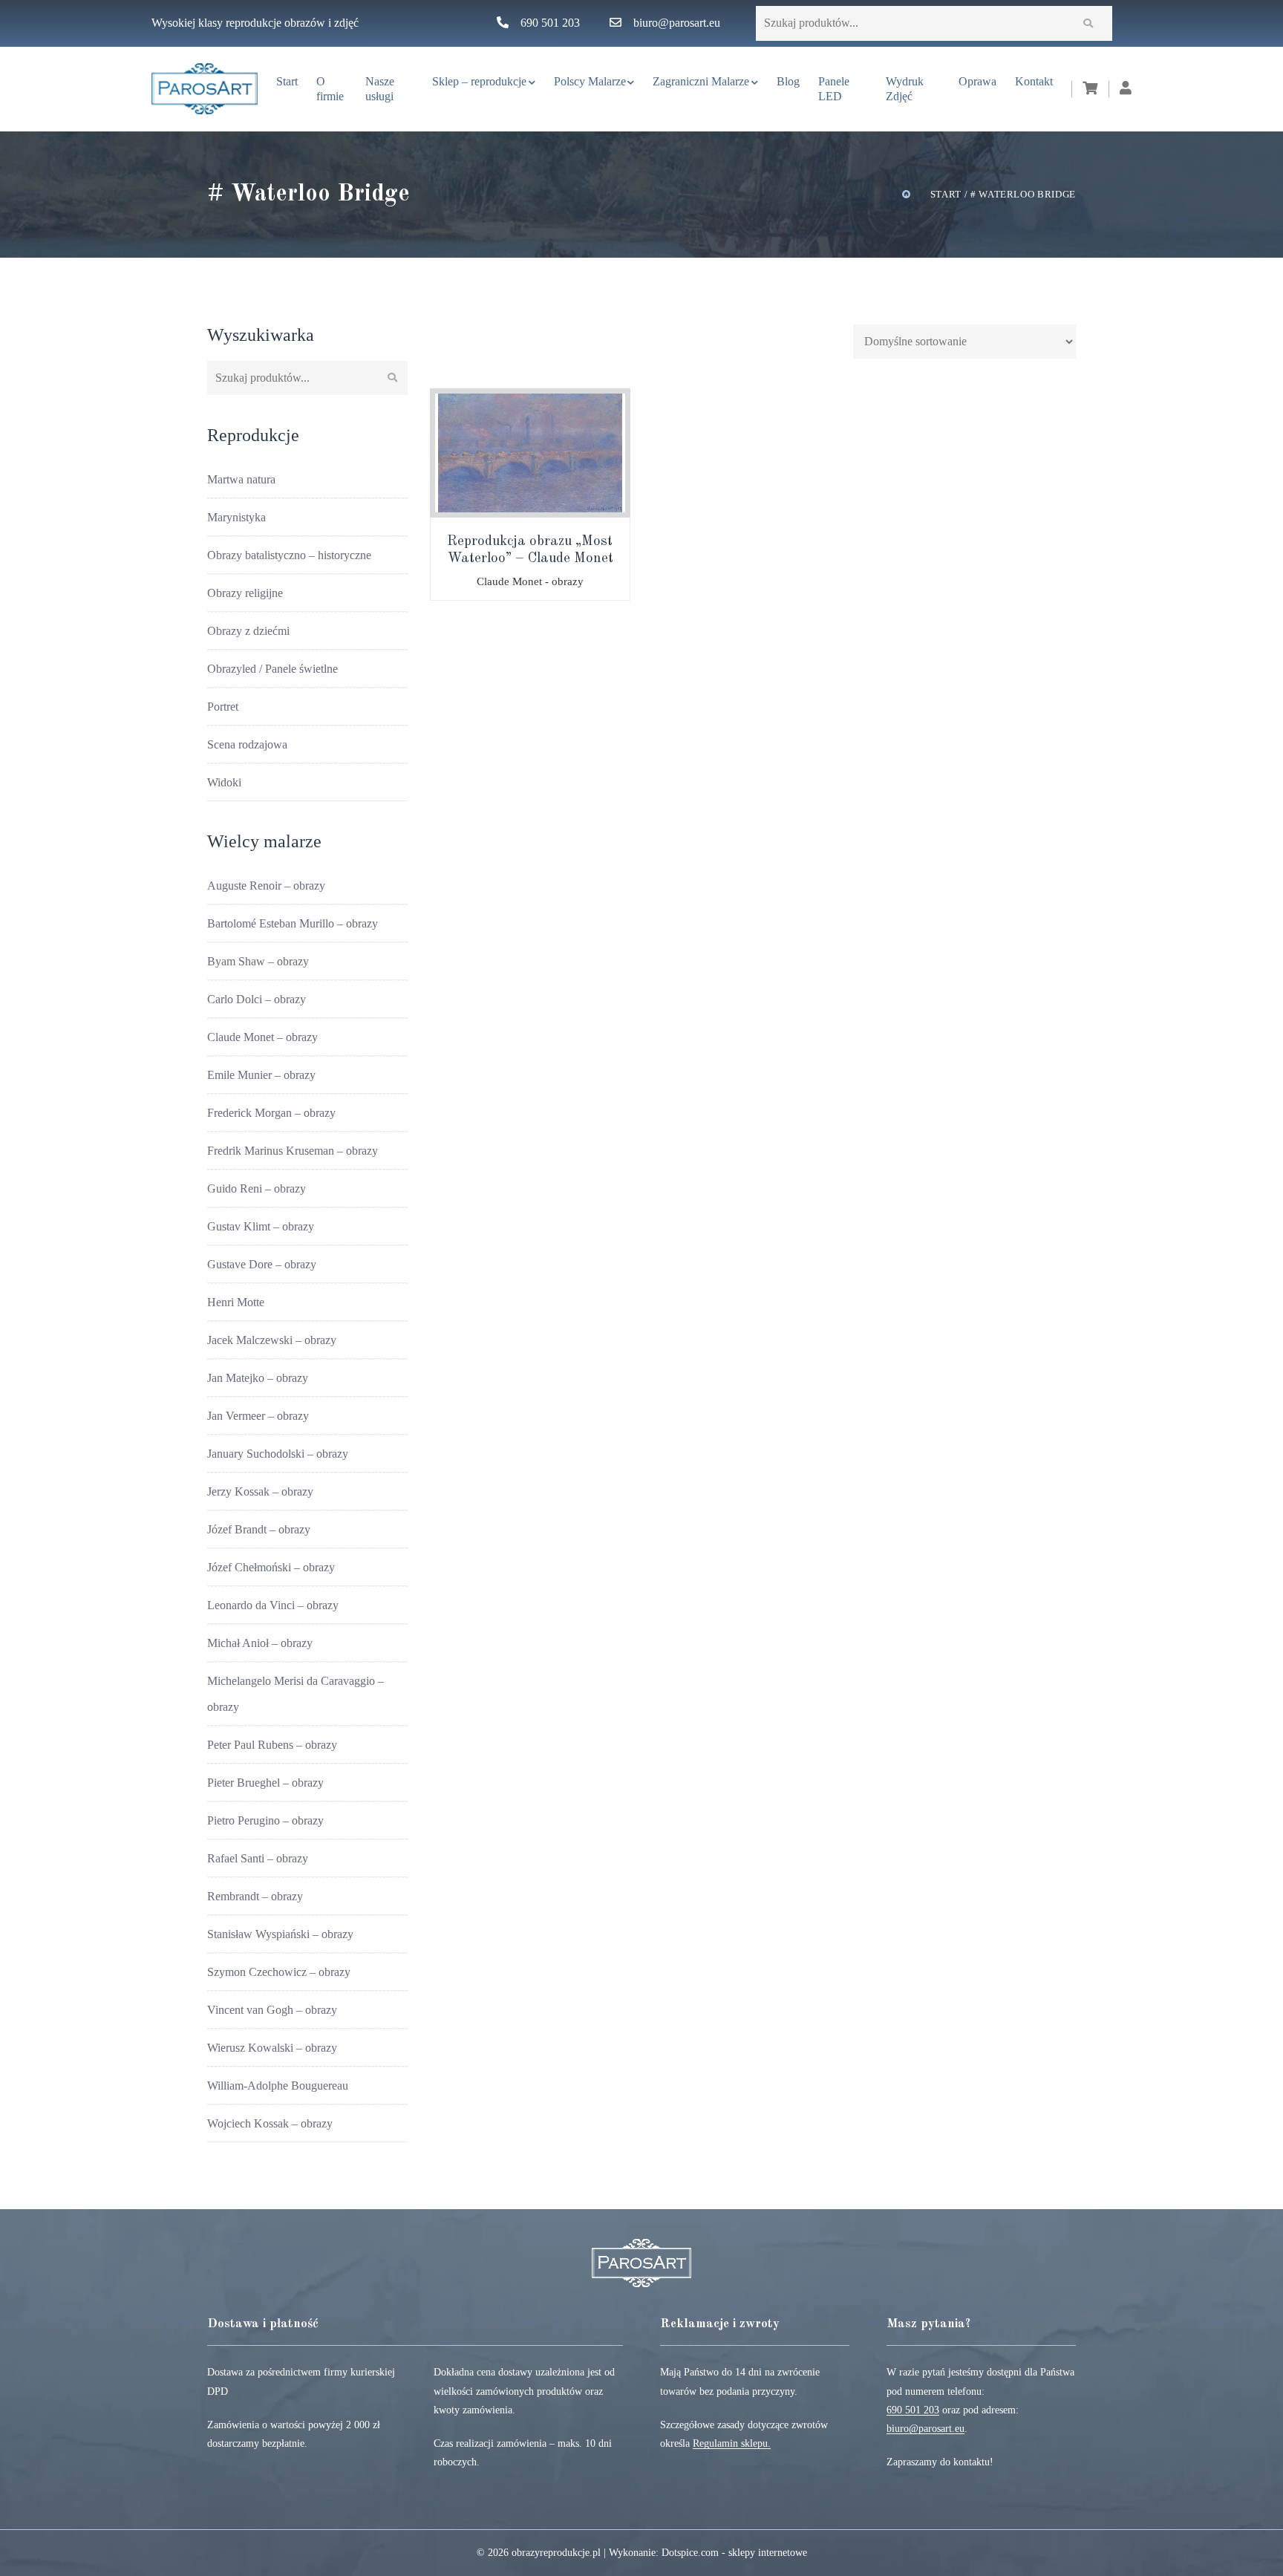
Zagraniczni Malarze (701, 81)
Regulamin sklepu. (732, 2443)
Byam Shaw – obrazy (258, 961)
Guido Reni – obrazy (257, 1188)
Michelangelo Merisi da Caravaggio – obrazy (296, 1694)
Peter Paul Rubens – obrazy (272, 1745)
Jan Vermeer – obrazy (258, 1416)
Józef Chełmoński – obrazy (271, 1567)
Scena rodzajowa (247, 744)
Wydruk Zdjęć (905, 89)
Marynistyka (236, 517)
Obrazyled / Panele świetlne (272, 669)
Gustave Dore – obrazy (262, 1264)
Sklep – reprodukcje (479, 81)
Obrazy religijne (245, 593)
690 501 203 (550, 23)
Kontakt (1034, 81)
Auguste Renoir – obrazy (266, 886)
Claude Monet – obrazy (262, 1037)
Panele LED (834, 89)
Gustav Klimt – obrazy (261, 1226)
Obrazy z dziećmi (248, 631)
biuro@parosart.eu (677, 23)
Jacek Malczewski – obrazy (272, 1340)
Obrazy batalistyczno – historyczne (289, 555)
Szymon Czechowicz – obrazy (279, 1972)
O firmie (330, 89)
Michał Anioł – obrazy (260, 1643)
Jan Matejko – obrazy (258, 1378)
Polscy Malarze (590, 81)
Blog (788, 81)
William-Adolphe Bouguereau (278, 2086)
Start (287, 81)
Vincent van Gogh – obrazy (272, 2010)
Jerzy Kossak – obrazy (260, 1491)
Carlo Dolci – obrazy (257, 999)
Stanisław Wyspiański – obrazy (280, 1934)
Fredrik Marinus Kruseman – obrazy (293, 1151)
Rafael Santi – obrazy (258, 1858)
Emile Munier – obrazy (261, 1075)
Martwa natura (241, 479)
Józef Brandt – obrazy (259, 1529)
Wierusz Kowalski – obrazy (272, 2048)
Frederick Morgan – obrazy (271, 1113)
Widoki (224, 782)
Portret (223, 707)
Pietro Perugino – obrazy (265, 1820)
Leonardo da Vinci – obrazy (273, 1605)
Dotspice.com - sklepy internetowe (734, 2553)
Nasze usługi (380, 89)
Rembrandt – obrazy (255, 1896)
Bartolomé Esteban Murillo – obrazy (293, 923)
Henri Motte (236, 1302)
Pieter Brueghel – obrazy (265, 1783)
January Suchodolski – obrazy (278, 1454)
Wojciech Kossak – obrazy (270, 2123)
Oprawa (977, 81)
